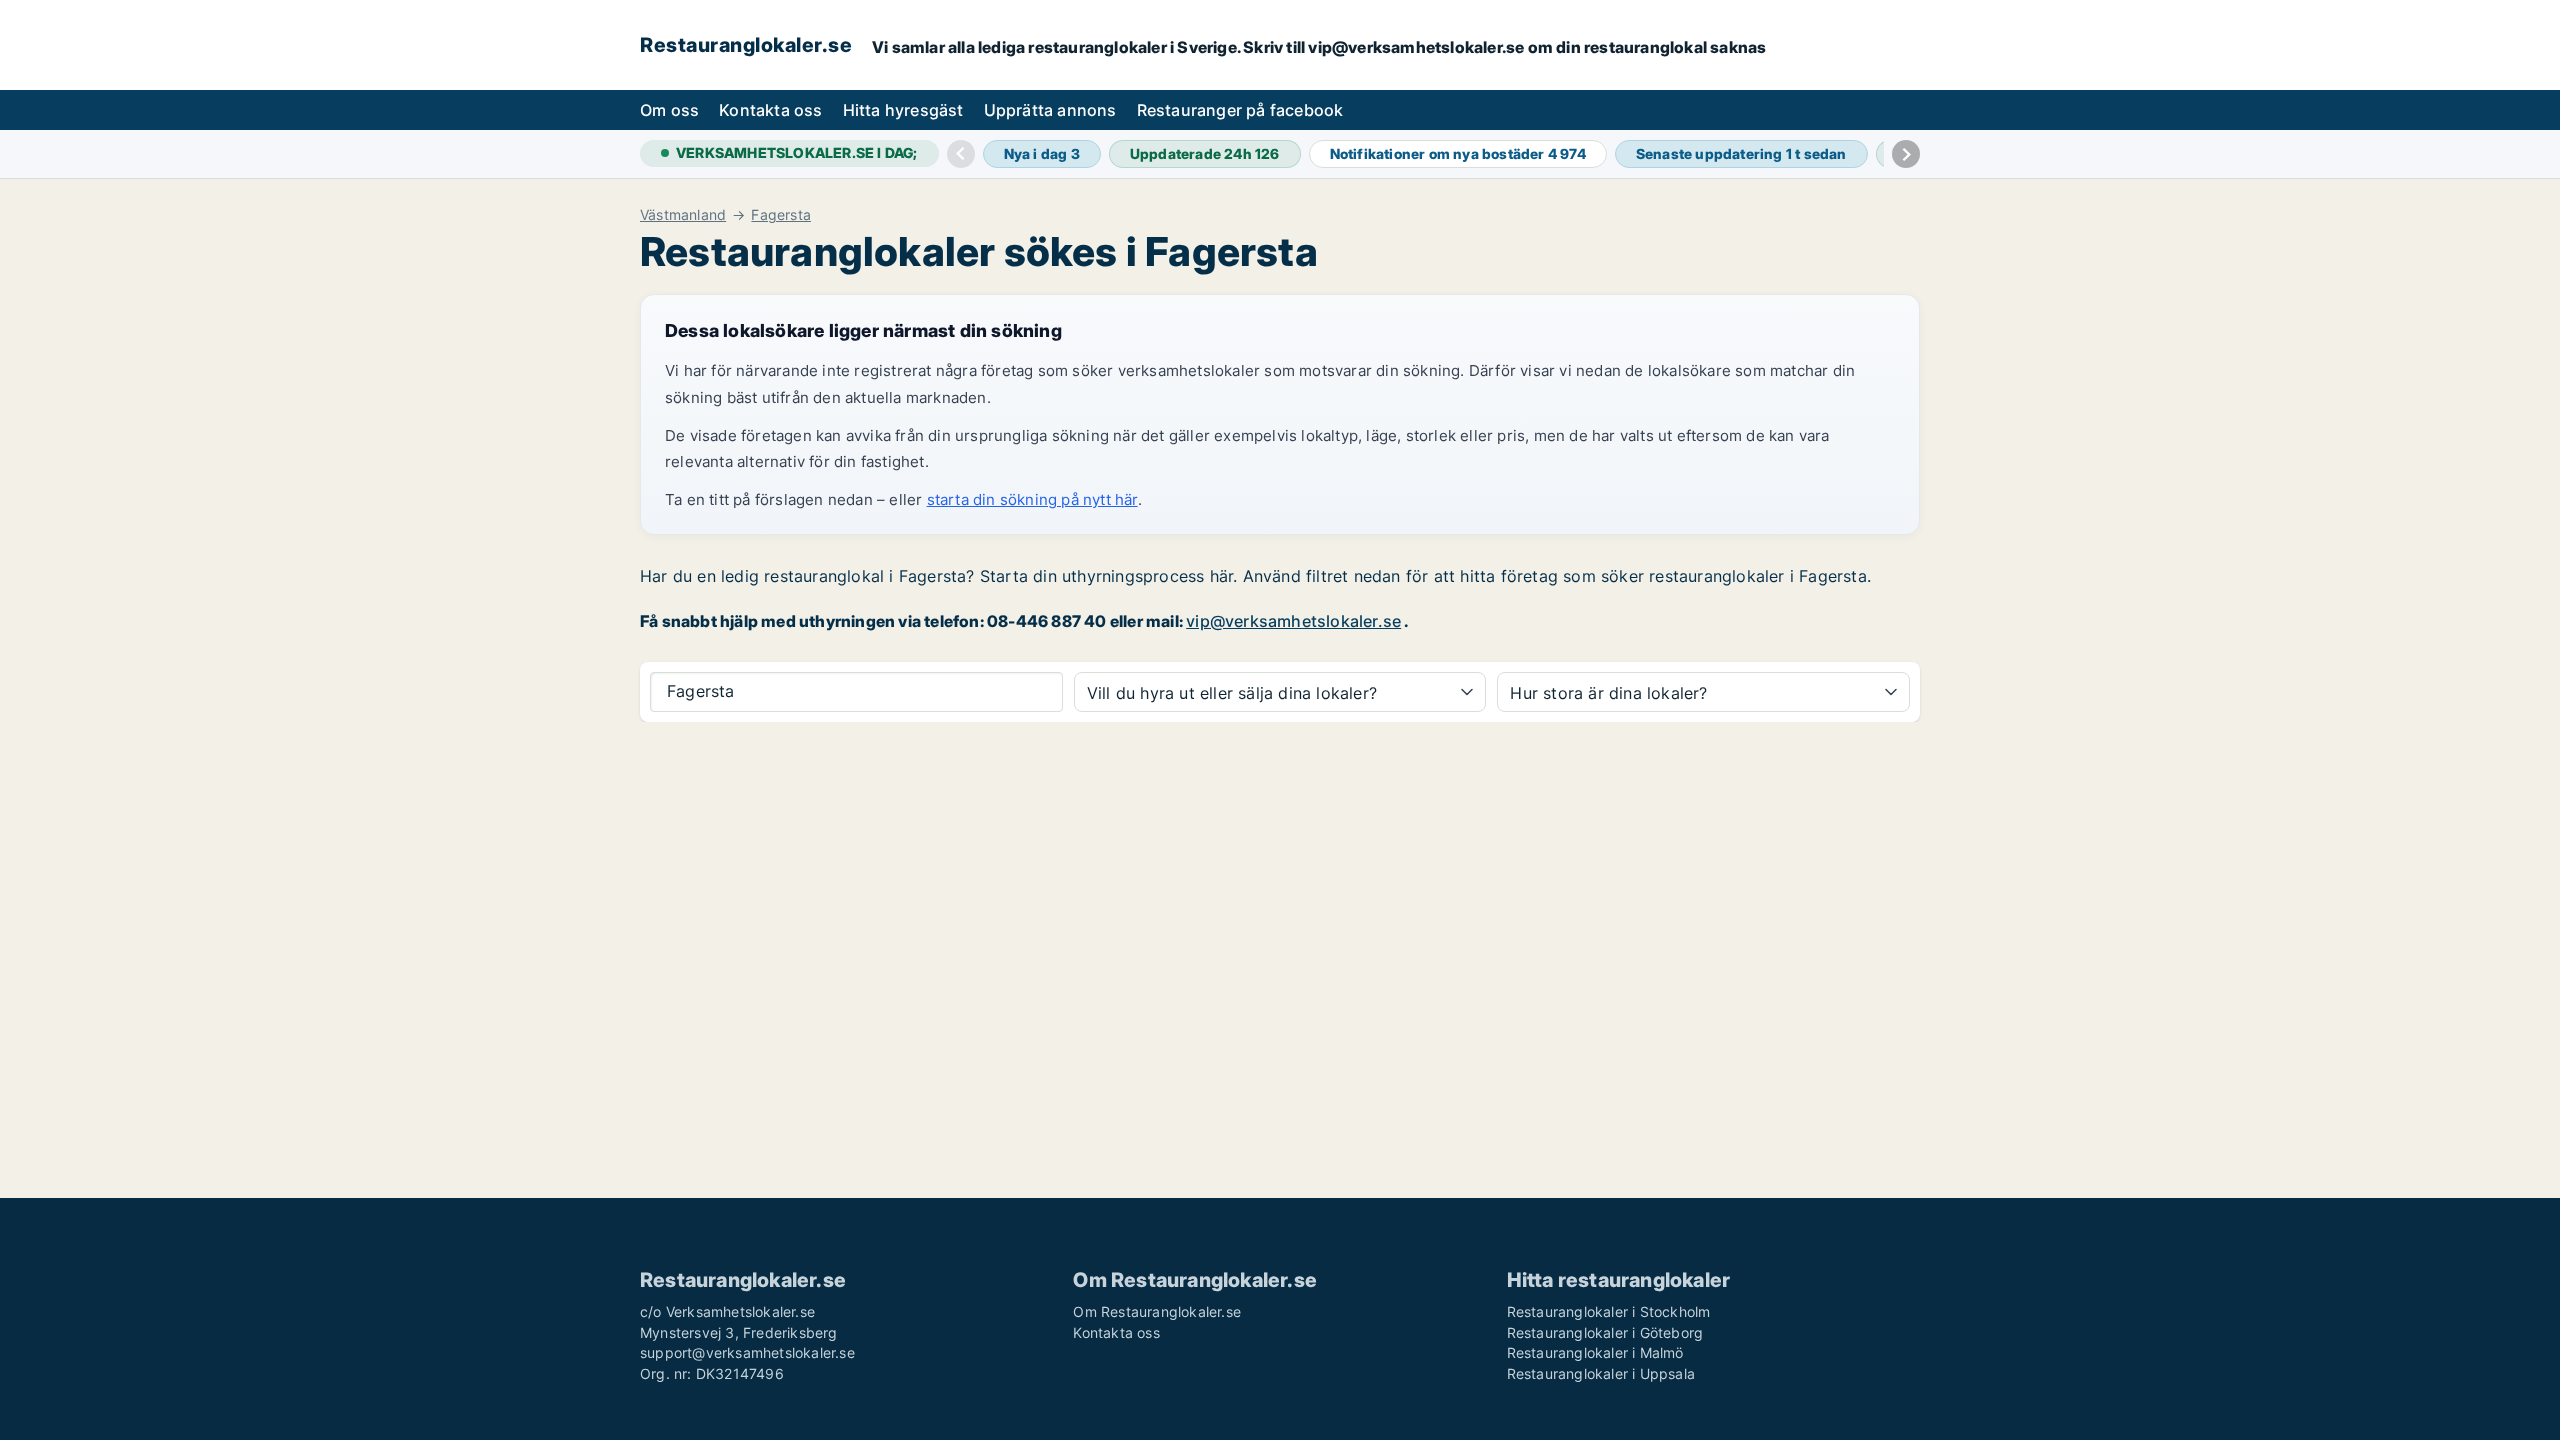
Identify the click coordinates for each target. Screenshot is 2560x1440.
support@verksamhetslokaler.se (747, 1352)
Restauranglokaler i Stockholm (1609, 1311)
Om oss (669, 110)
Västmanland (683, 215)
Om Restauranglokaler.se (1157, 1311)
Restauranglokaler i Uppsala (1601, 1373)
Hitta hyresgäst (903, 110)
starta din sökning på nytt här (1032, 499)
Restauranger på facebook (1240, 110)
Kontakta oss (770, 110)
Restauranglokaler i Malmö (1595, 1352)
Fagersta (781, 215)
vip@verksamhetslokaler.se (1293, 621)
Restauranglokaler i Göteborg (1605, 1332)
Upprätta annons (1050, 110)
